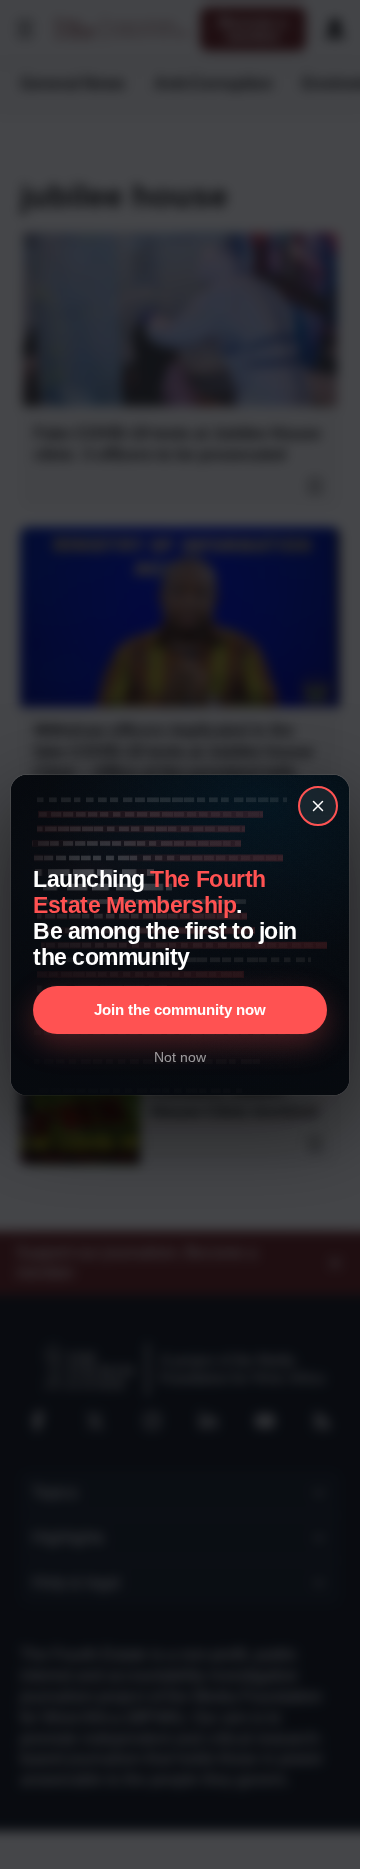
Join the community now (180, 1009)
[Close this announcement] (318, 806)
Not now (180, 1057)
